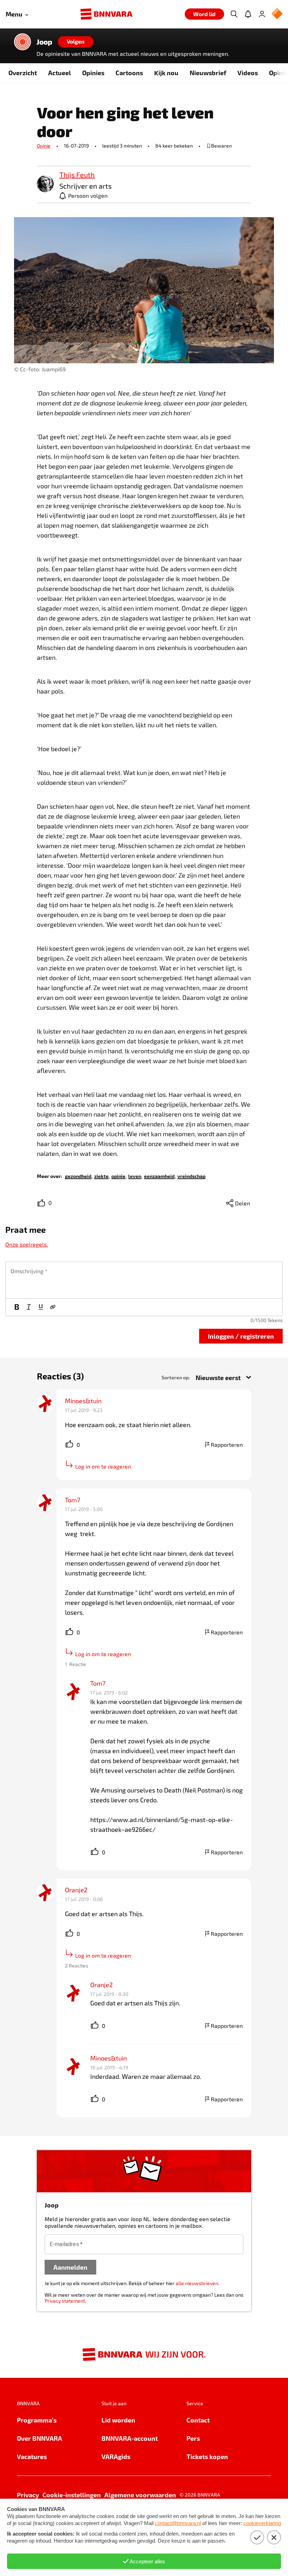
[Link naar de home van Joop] (22, 42)
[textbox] (144, 1280)
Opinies (93, 73)
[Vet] (17, 1307)
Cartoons (129, 73)
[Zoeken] (234, 14)
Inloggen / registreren (241, 1336)
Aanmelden (70, 2267)
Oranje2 (76, 1890)
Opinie (44, 146)
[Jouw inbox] (248, 14)
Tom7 (73, 1500)
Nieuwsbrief (208, 73)
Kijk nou (166, 73)
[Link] (53, 1307)
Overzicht (23, 73)
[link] (45, 184)
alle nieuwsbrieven (197, 2283)
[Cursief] (29, 1307)
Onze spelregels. (27, 1244)
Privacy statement (65, 2301)
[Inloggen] (262, 14)
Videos (248, 73)
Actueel (60, 73)
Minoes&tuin (83, 1401)
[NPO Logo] (277, 14)
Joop (44, 42)
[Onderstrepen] (41, 1307)
